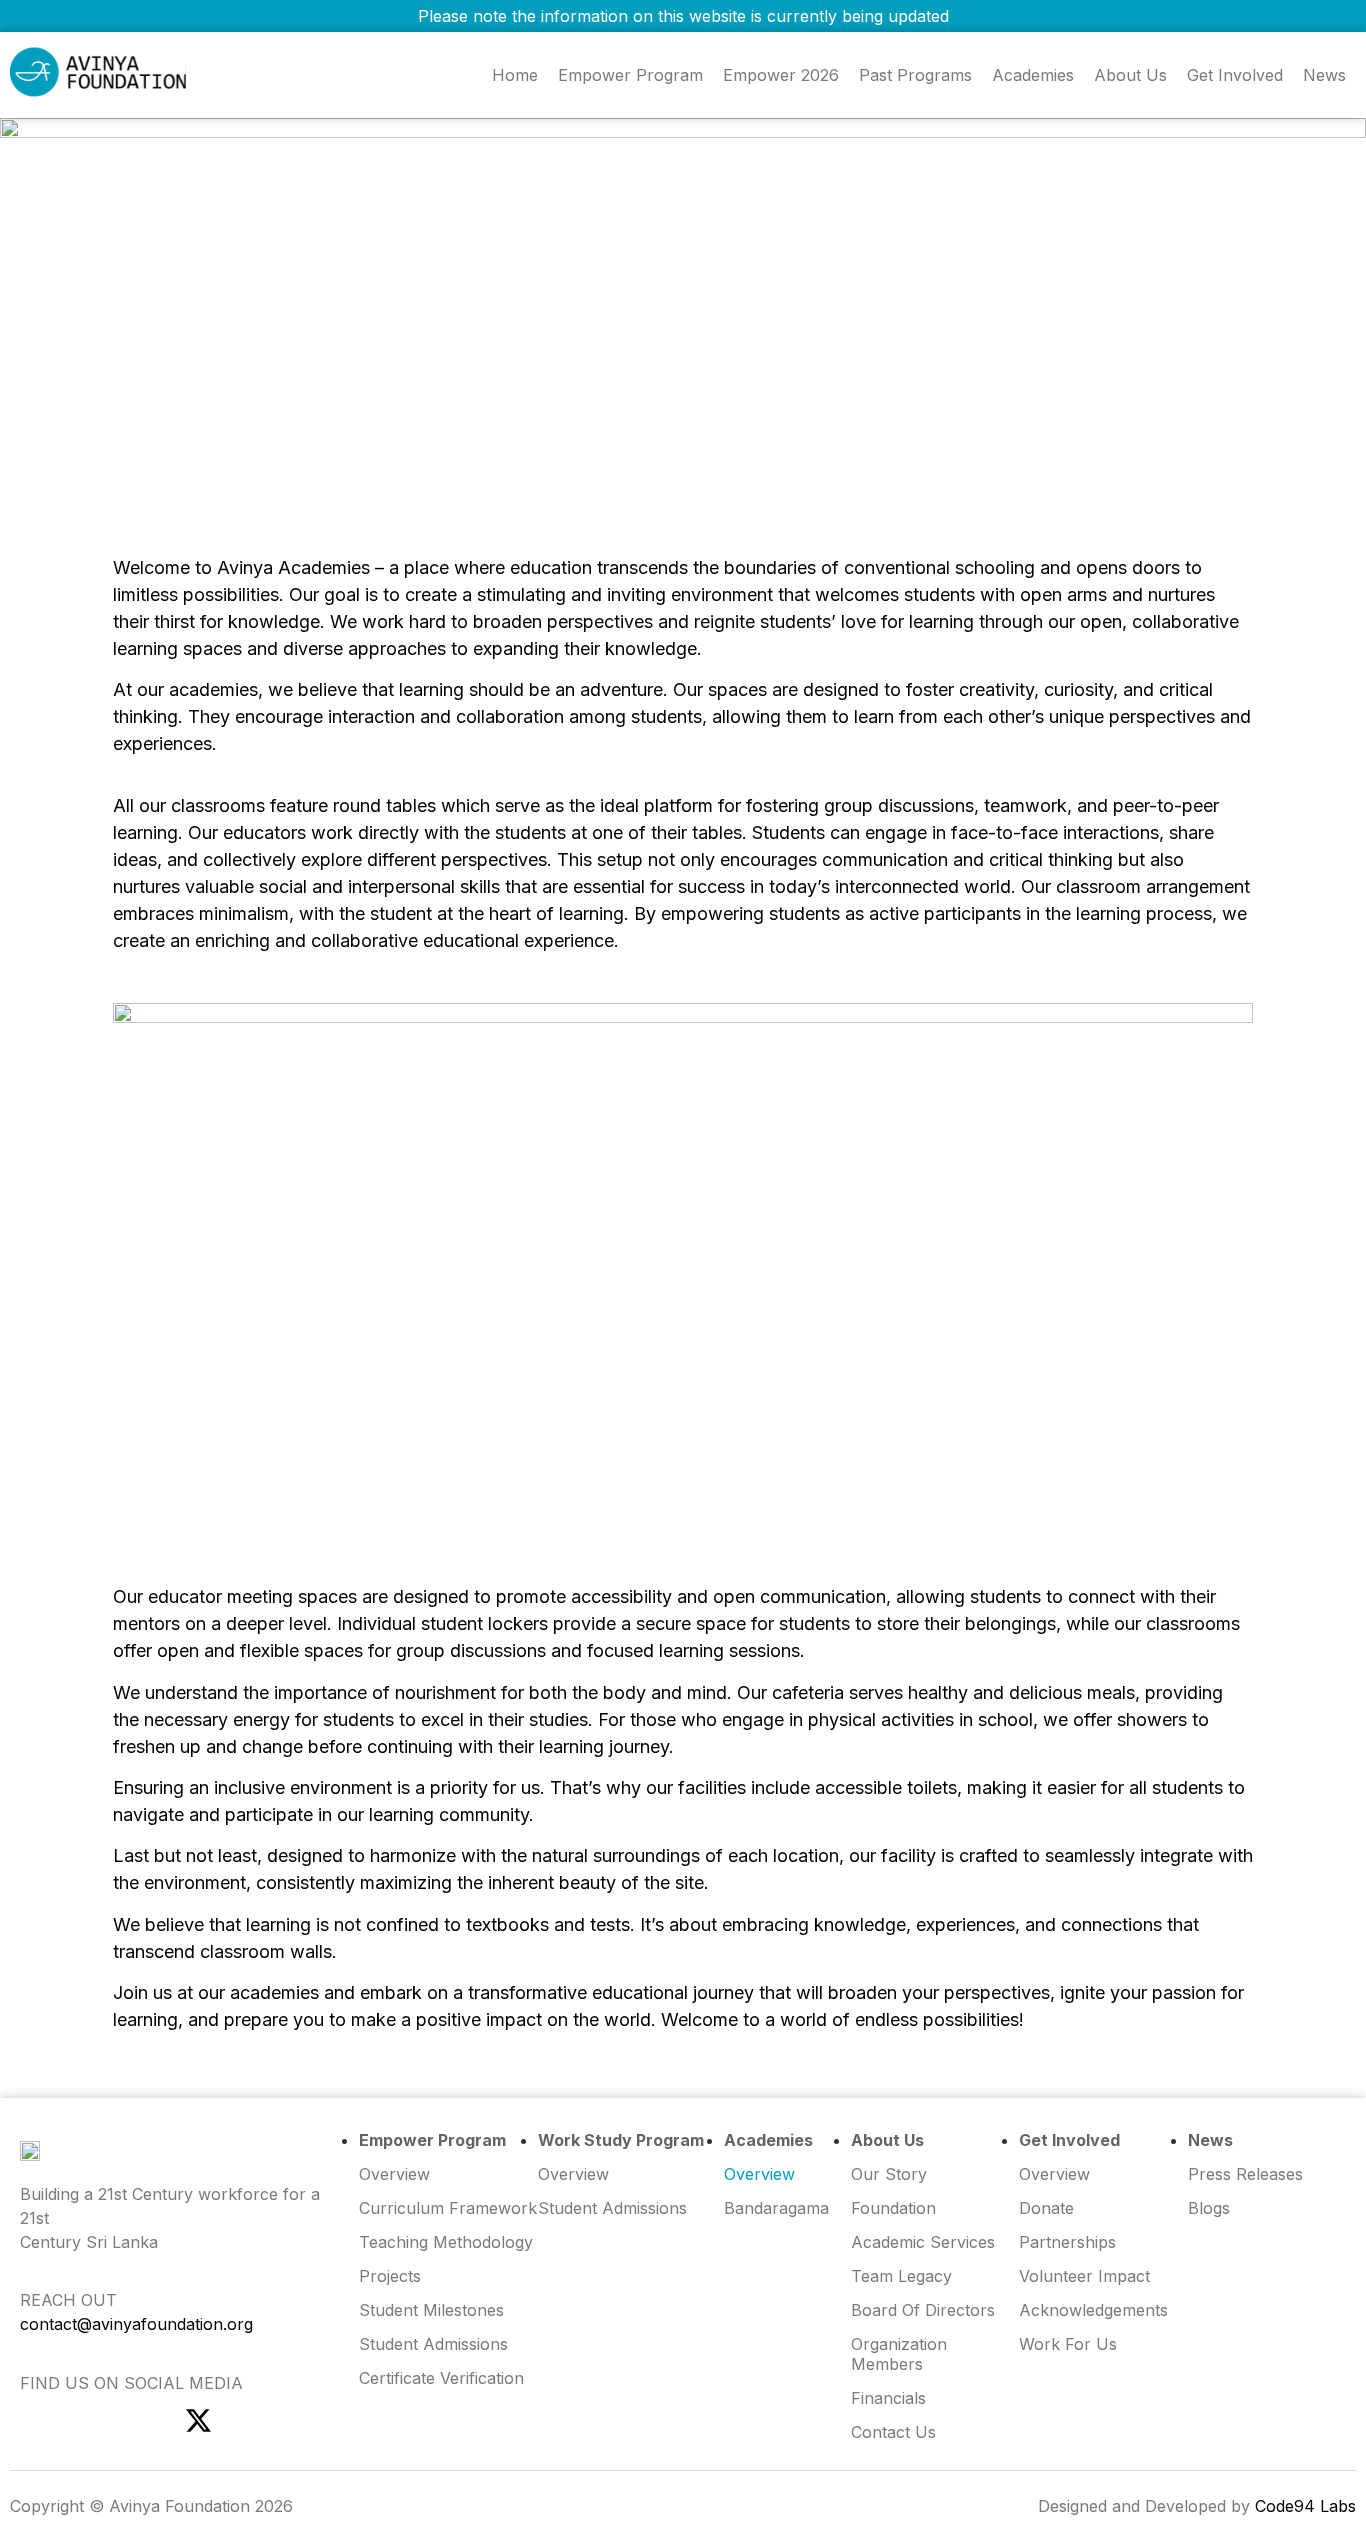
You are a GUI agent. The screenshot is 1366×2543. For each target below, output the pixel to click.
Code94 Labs (1305, 2506)
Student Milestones (431, 2310)
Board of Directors (923, 2310)
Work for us (1068, 2344)
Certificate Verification (441, 2378)
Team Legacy (901, 2276)
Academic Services (923, 2242)
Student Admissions (612, 2208)
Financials (888, 2398)
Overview (1054, 2174)
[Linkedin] (143, 2420)
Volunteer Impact (1084, 2276)
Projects (390, 2276)
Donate (1046, 2208)
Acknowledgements (1093, 2310)
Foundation (893, 2208)
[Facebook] (88, 2420)
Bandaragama (776, 2208)
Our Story (889, 2174)
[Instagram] (33, 2420)
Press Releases (1245, 2174)
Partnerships (1067, 2242)
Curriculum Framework (448, 2208)
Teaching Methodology (446, 2242)
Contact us (893, 2432)
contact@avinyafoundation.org (136, 2324)
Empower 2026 (781, 75)
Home (515, 75)
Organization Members (899, 2354)
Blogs (1209, 2208)
